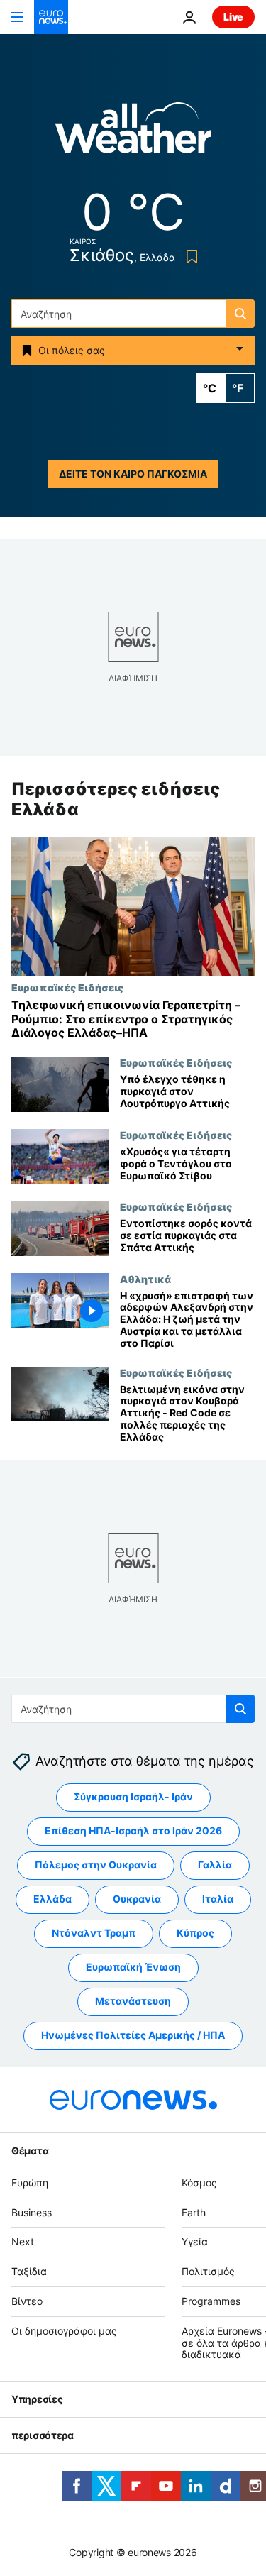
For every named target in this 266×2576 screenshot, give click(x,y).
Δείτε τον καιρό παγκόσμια (133, 474)
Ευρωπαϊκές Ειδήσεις (67, 988)
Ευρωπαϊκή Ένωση (133, 1967)
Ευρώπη (30, 2183)
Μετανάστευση (133, 2001)
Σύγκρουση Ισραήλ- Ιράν (133, 1796)
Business (32, 2212)
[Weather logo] (133, 132)
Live (233, 17)
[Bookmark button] (189, 257)
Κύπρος (195, 1933)
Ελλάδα (52, 1899)
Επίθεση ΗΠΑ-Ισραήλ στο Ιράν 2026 (133, 1831)
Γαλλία (215, 1865)
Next (23, 2241)
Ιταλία (218, 1899)
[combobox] (133, 314)
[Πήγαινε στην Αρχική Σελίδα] (51, 17)
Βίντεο (27, 2301)
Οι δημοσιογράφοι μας (64, 2331)
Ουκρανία (137, 1899)
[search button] (240, 314)
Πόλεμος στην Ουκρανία (96, 1865)
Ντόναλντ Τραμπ (94, 1933)
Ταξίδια (29, 2271)
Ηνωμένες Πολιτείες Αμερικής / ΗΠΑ (133, 2035)
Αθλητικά (145, 1279)
